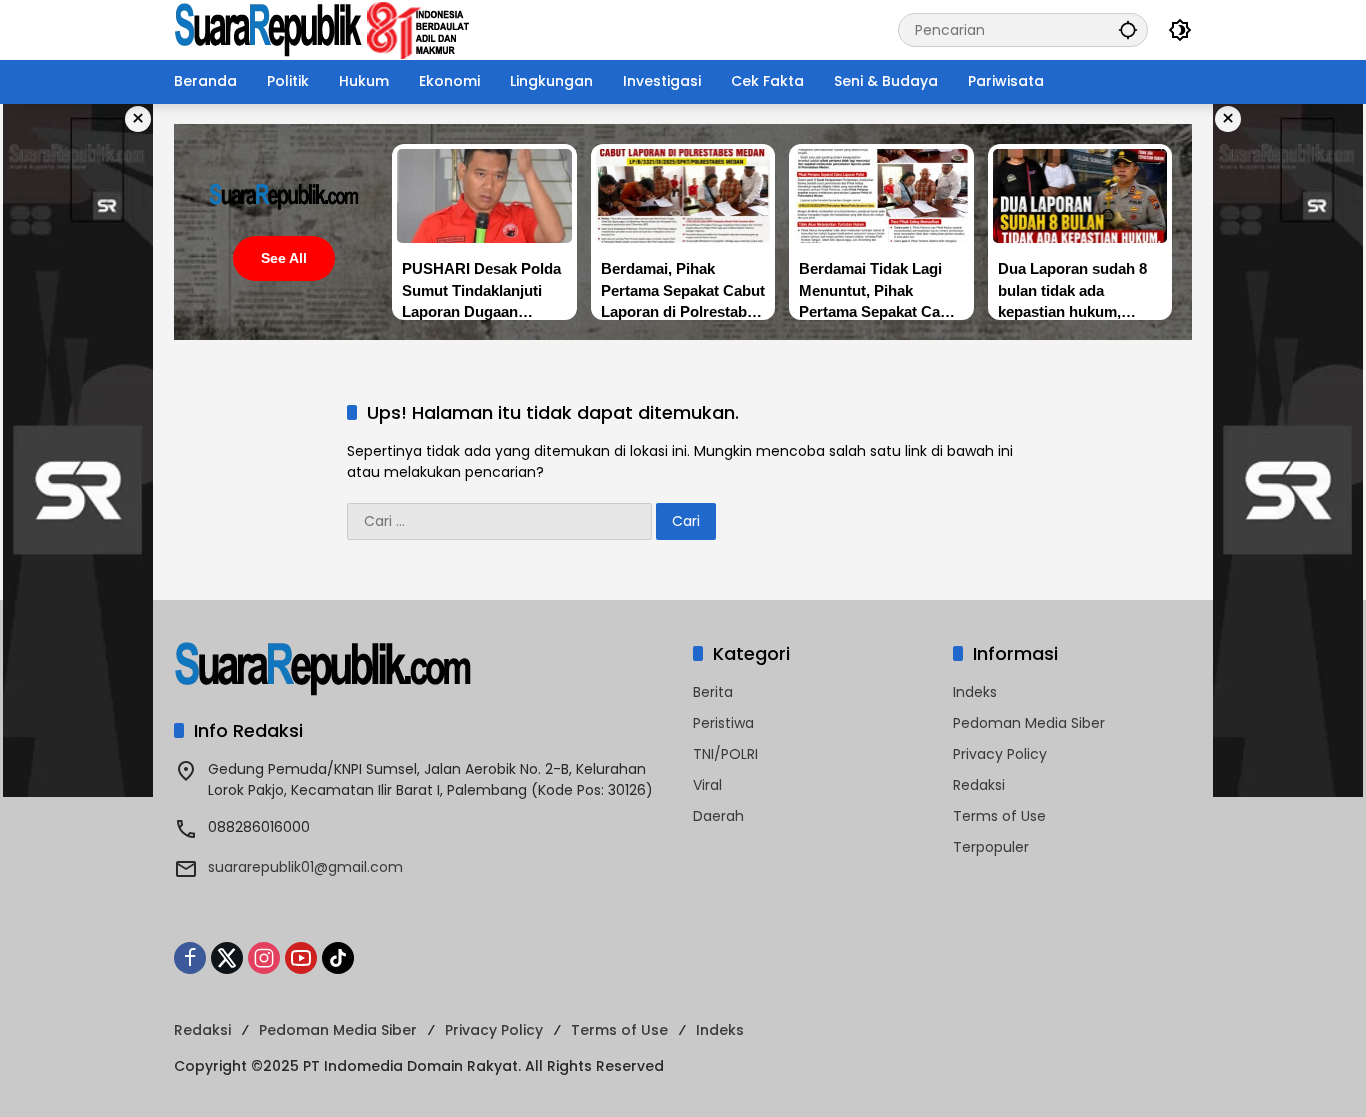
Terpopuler (991, 847)
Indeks (975, 692)
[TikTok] (338, 958)
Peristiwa (723, 723)
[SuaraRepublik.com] (323, 29)
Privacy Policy (1000, 754)
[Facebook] (190, 958)
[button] (1128, 29)
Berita (713, 692)
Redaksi (979, 785)
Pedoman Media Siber (1029, 723)
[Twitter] (227, 958)
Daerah (718, 816)
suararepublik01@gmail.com (305, 867)
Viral (707, 785)
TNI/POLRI (725, 754)
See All (284, 258)
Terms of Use (999, 816)
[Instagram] (264, 958)
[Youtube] (301, 958)
